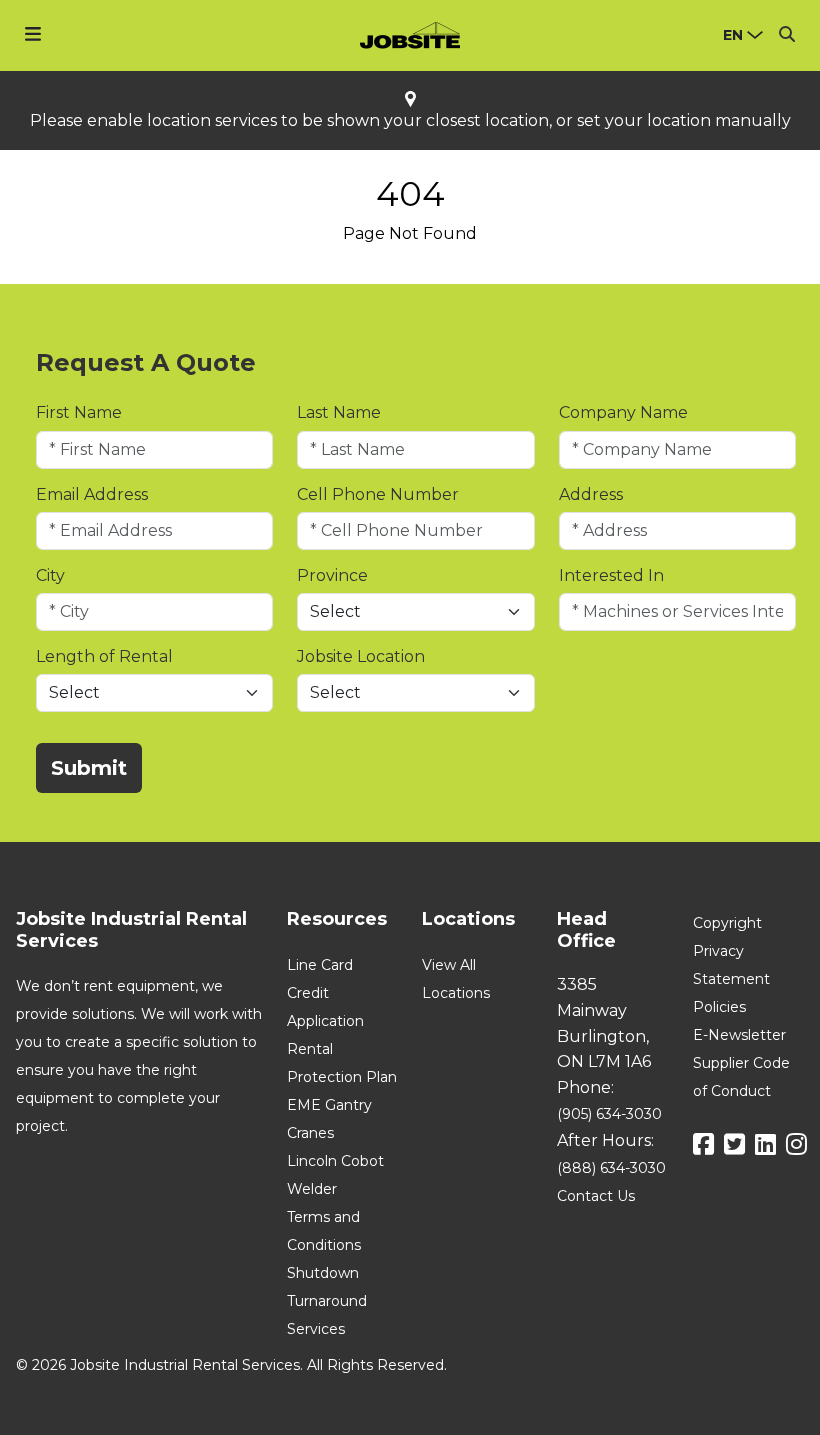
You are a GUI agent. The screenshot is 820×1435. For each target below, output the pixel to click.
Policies (719, 1007)
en (733, 35)
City (50, 575)
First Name (79, 412)
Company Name (623, 412)
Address (591, 494)
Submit (89, 768)
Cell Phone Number (378, 494)
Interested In (611, 575)
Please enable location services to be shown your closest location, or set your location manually (410, 121)
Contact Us (596, 1196)
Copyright (727, 923)
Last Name (339, 412)
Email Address (92, 494)
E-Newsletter (739, 1035)
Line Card (320, 965)
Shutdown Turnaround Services (327, 1301)
